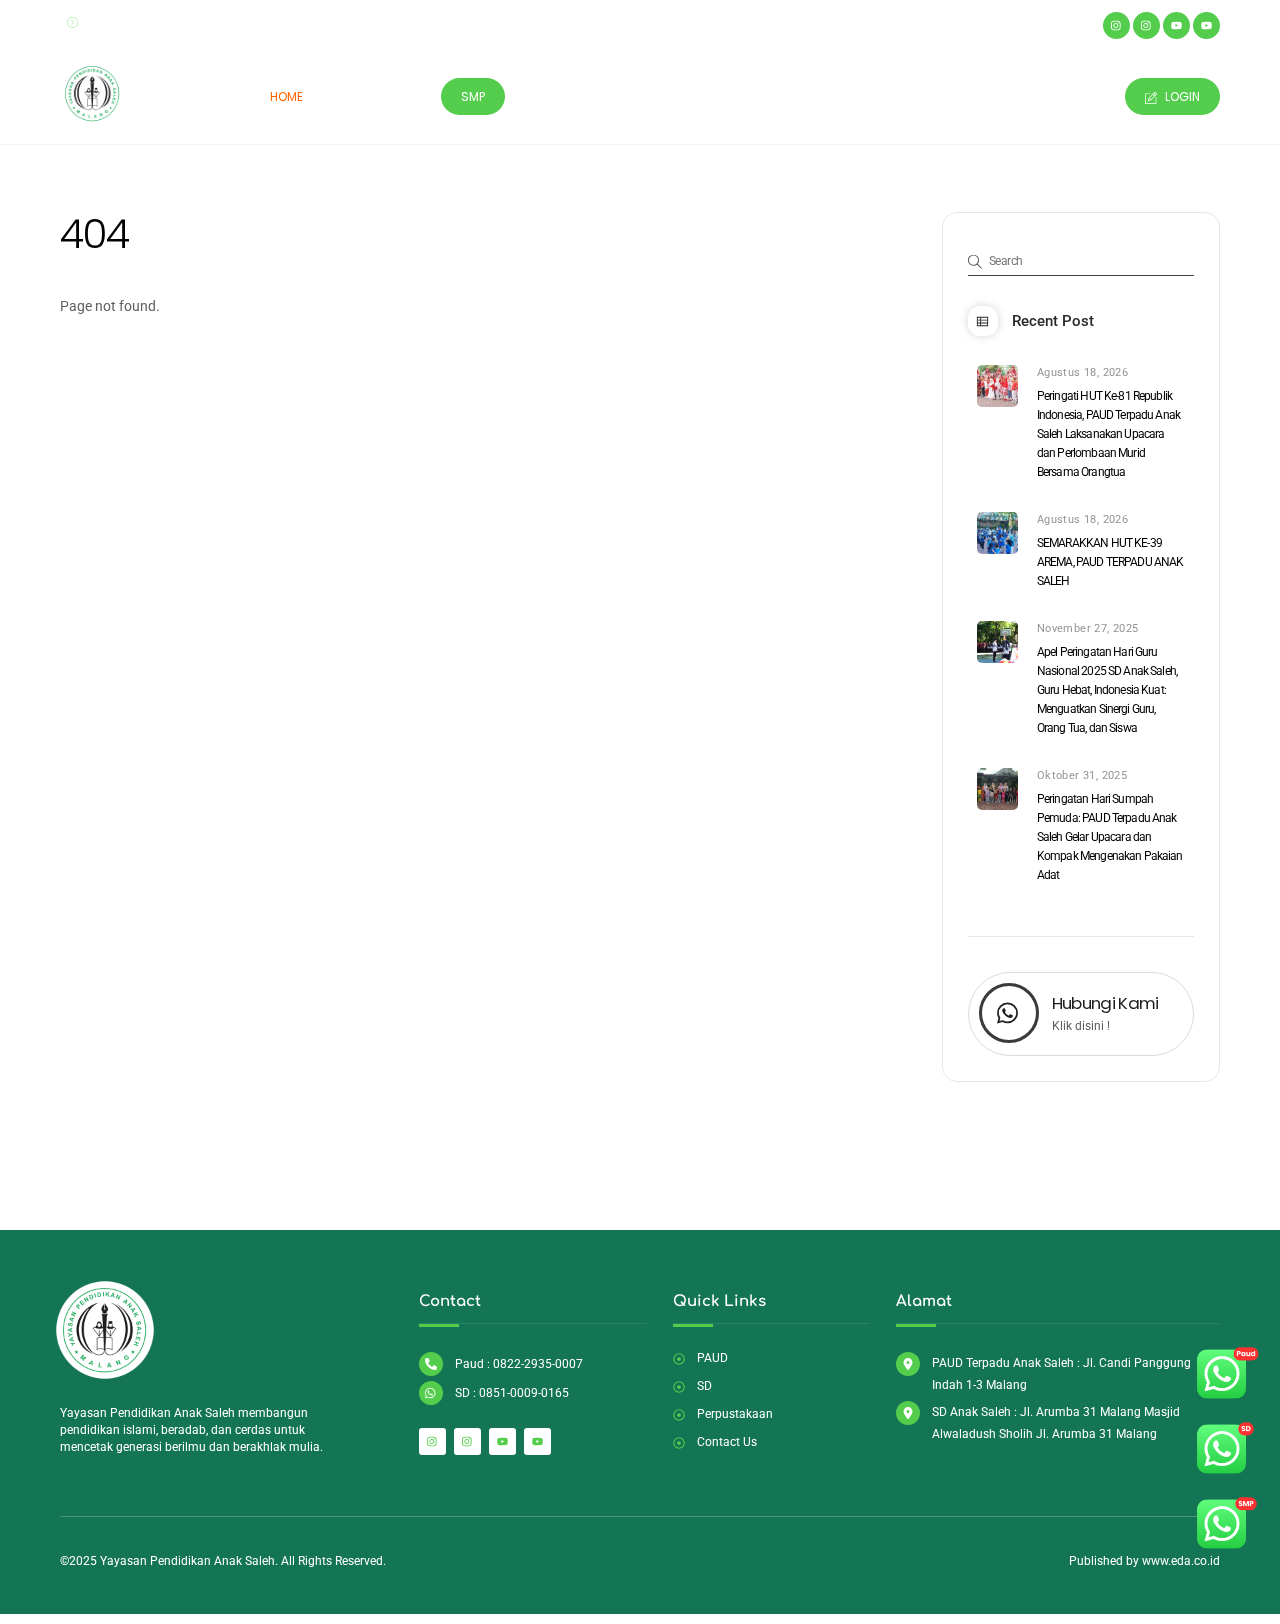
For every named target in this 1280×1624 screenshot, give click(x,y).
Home (286, 96)
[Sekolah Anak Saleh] (92, 118)
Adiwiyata (760, 96)
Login (1181, 96)
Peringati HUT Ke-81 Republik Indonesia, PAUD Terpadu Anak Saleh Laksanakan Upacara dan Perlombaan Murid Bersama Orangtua (1108, 434)
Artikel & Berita (939, 96)
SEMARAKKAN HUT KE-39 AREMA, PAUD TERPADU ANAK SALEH (1110, 562)
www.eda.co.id (1181, 1561)
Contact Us (1061, 96)
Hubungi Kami (1105, 1003)
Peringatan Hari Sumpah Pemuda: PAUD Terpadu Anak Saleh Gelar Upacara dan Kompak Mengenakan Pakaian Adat (1110, 837)
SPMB (841, 96)
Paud (351, 96)
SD (407, 96)
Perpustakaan (651, 96)
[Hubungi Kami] (1009, 1015)
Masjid (552, 96)
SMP (473, 96)
